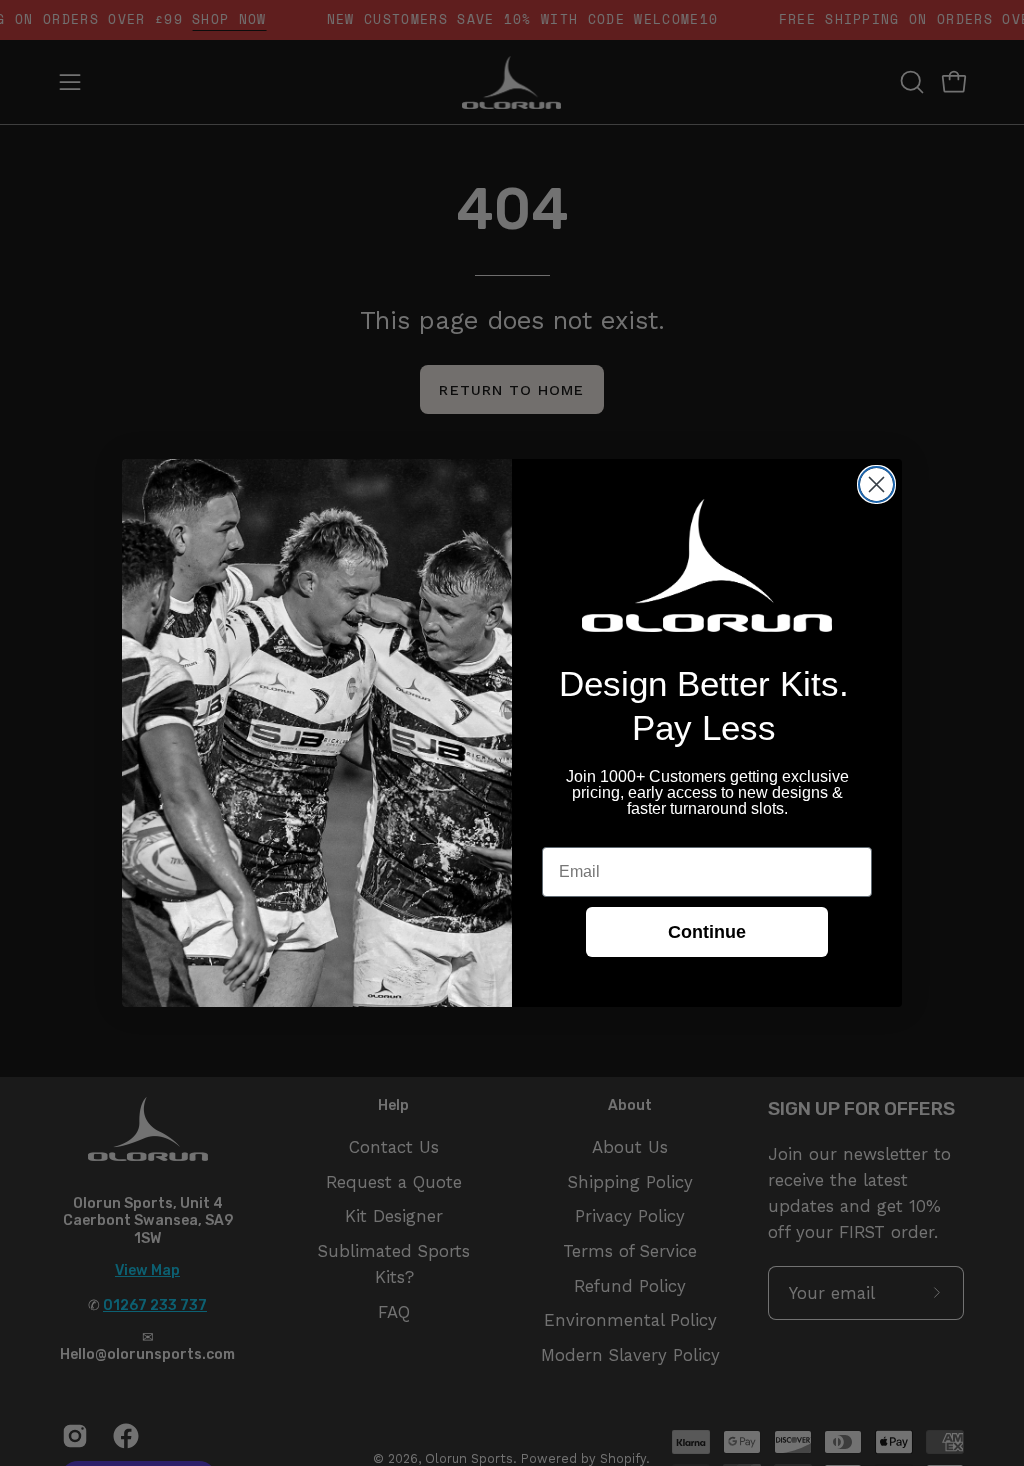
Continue (707, 932)
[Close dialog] (876, 484)
